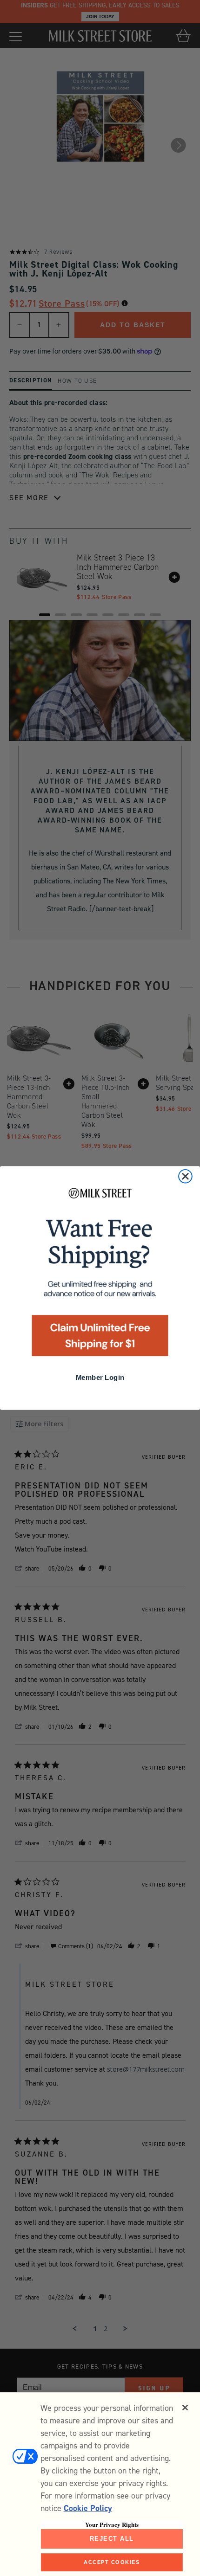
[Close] (185, 2408)
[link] (100, 1275)
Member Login (100, 1378)
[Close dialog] (185, 1176)
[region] (100, 2484)
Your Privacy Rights (112, 2524)
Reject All (112, 2539)
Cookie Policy (88, 2508)
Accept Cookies (112, 2562)
